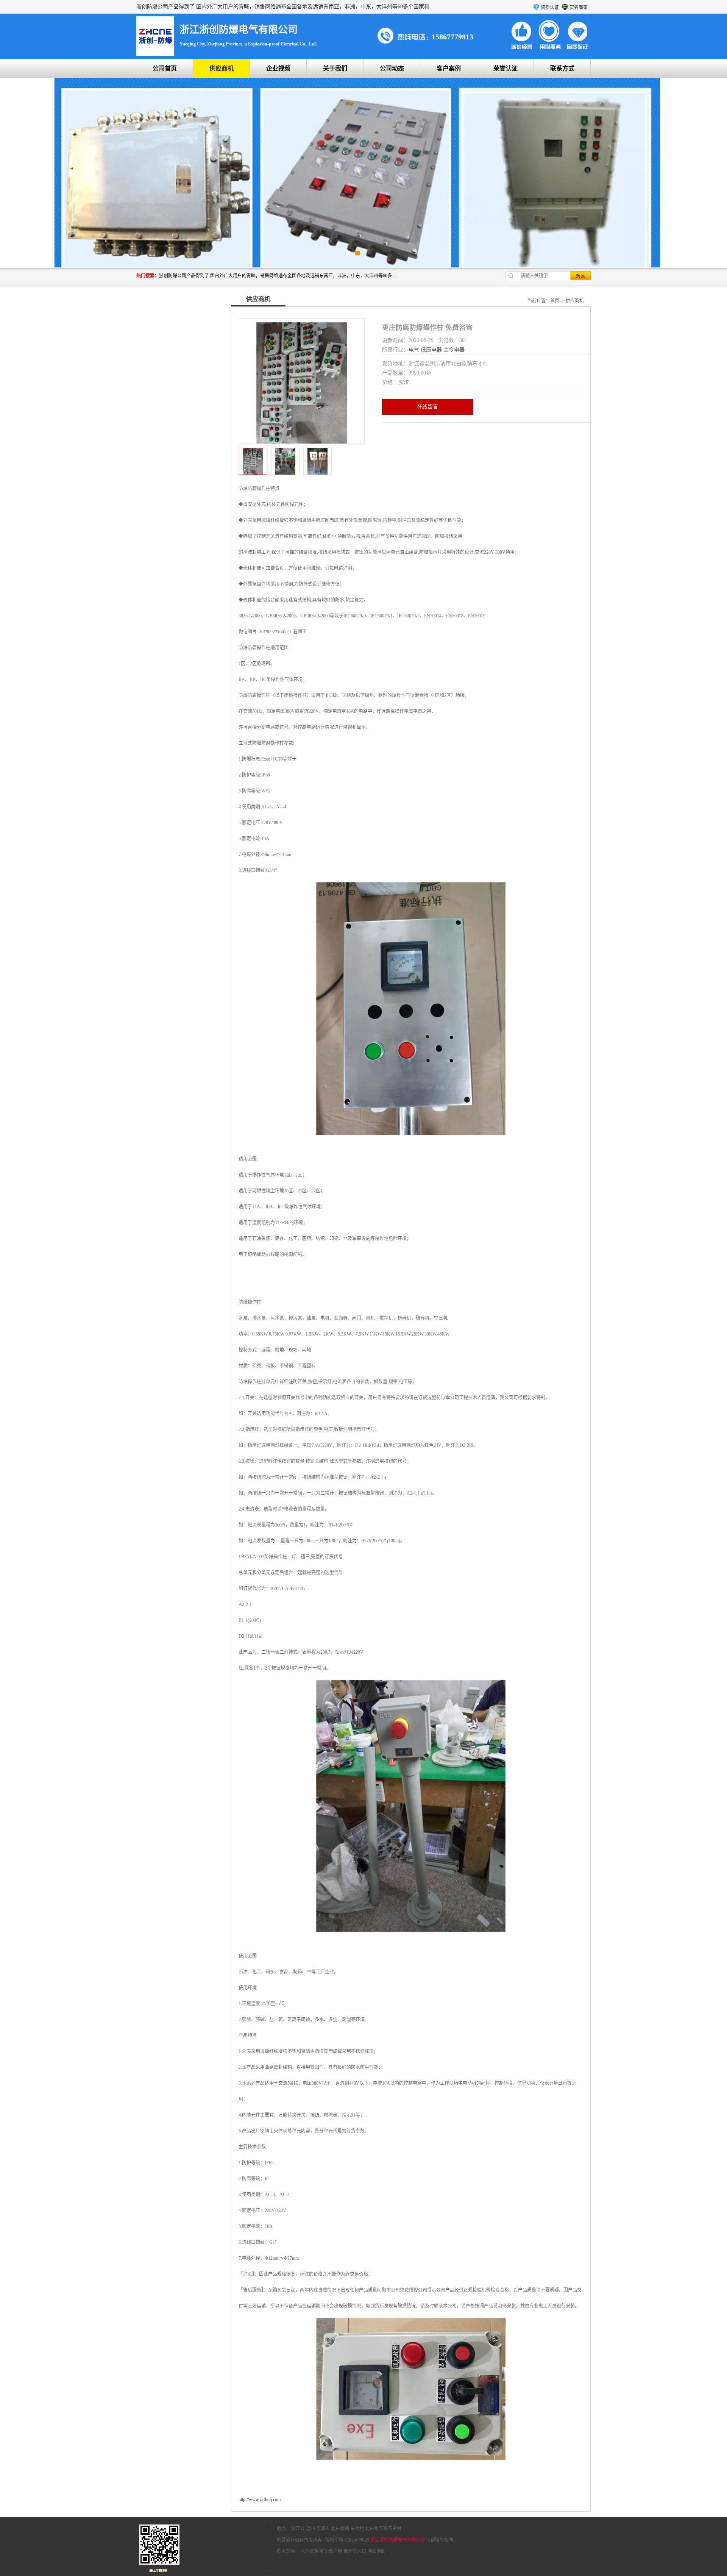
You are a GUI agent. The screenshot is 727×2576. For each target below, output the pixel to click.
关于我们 (335, 68)
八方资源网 (312, 2551)
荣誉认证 (505, 68)
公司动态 (392, 68)
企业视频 (278, 68)
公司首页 (165, 68)
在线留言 (427, 407)
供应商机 (222, 68)
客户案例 (449, 68)
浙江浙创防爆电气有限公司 (398, 2540)
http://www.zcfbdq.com (260, 2499)
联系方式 (562, 68)
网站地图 (376, 2551)
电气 (414, 350)
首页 (555, 301)
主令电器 (454, 350)
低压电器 (431, 350)
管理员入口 (355, 2551)
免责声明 (333, 2551)
